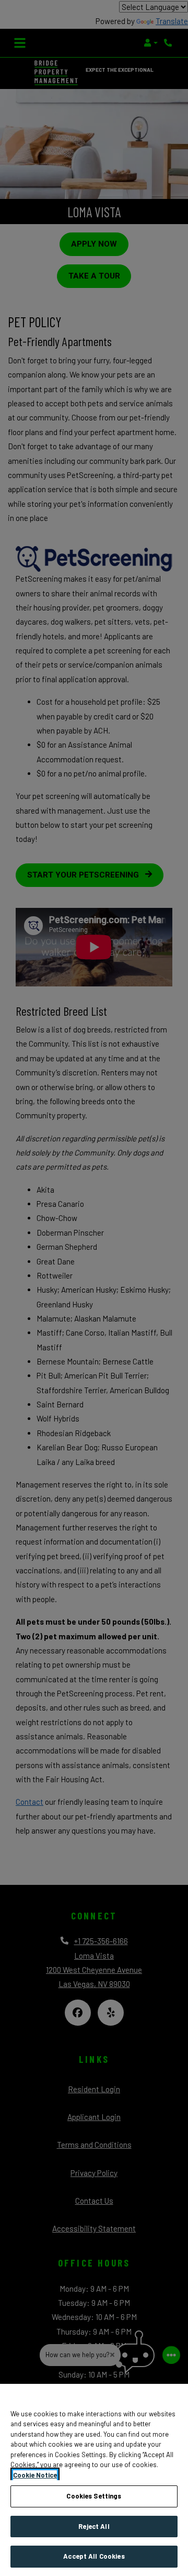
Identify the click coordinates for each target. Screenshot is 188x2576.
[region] (94, 2480)
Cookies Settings (94, 2496)
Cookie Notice (35, 2475)
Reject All (94, 2526)
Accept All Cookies (94, 2556)
